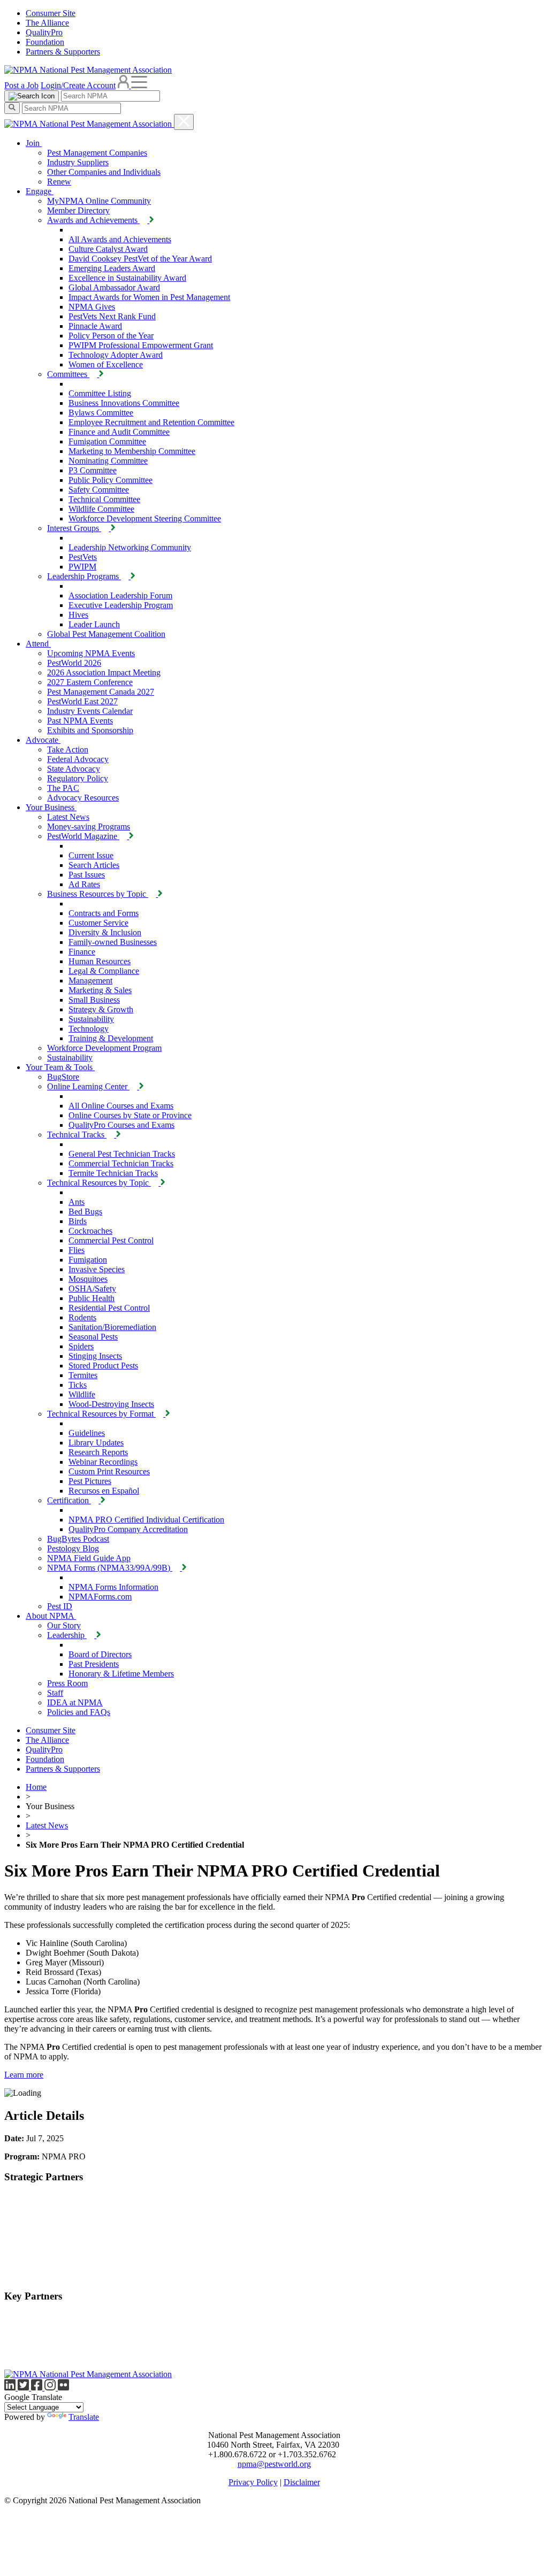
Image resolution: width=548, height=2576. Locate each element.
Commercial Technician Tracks (121, 1163)
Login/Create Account (78, 85)
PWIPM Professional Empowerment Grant (141, 345)
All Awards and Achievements (120, 239)
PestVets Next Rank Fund (112, 316)
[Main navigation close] (184, 122)
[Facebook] (38, 2387)
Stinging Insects (95, 1356)
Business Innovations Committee (124, 403)
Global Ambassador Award (114, 287)
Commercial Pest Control (111, 1240)
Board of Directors (100, 1654)
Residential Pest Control (109, 1308)
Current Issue (91, 855)
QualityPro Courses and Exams (121, 1125)
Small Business (94, 1000)
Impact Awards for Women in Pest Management (149, 297)
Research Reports (98, 1452)
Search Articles (94, 865)
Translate (84, 2417)
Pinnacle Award (95, 326)
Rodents (82, 1317)
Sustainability (91, 1019)
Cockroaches (90, 1231)
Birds (78, 1221)
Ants (77, 1202)
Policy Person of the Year (111, 336)
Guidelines (87, 1433)
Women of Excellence (106, 364)
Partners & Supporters (63, 52)
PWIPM (82, 567)
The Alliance (47, 23)
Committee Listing (100, 393)
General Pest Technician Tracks (122, 1154)
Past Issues (87, 875)
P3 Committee (93, 470)
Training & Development (111, 1038)
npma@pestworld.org (274, 2464)
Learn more (24, 2075)
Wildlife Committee (101, 509)
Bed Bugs (85, 1212)
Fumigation (88, 1260)
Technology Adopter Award (116, 355)
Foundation (45, 42)
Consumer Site (51, 13)
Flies (77, 1250)
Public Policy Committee (111, 480)
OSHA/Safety (92, 1289)
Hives (78, 615)
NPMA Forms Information (113, 1587)
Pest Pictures (90, 1481)
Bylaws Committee (101, 413)
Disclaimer (302, 2482)
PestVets (83, 557)
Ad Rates (84, 884)
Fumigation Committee (107, 441)
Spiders (81, 1346)
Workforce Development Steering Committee (145, 518)
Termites (83, 1375)
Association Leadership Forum (120, 595)
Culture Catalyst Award (108, 249)
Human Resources (100, 961)
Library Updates (96, 1443)
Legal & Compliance (104, 971)
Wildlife (82, 1394)
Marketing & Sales (100, 990)
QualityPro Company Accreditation (128, 1529)
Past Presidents (94, 1664)
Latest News (47, 1825)
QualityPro (44, 32)
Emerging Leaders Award (112, 268)
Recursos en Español (104, 1491)
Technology (89, 1029)
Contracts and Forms (104, 913)
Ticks (78, 1385)
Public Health (92, 1298)
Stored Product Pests (103, 1366)
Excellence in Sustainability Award (127, 278)
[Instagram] (51, 2387)
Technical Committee (104, 499)
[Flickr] (63, 2387)
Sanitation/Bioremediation (112, 1327)
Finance (82, 952)
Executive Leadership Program (121, 605)
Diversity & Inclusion (105, 932)
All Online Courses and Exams (121, 1106)
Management (90, 981)
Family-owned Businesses (113, 942)
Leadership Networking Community (130, 547)
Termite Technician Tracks (113, 1173)
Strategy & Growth (101, 1009)
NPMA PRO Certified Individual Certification (146, 1520)
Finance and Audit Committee (119, 432)
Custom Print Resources (109, 1471)
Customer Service (98, 923)
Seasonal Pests (93, 1337)
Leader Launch (94, 624)
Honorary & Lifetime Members (121, 1674)
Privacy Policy (253, 2482)
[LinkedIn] (11, 2387)
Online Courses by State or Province (130, 1115)
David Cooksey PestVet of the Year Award (140, 259)
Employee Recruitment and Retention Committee (151, 422)
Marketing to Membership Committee (132, 451)
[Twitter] (24, 2387)
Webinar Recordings (103, 1462)
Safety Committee (99, 490)
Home (36, 1787)
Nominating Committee (108, 461)
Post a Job (21, 85)
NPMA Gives (92, 307)
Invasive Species (97, 1269)
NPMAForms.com (100, 1597)
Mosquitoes (88, 1279)
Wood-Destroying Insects (111, 1404)
